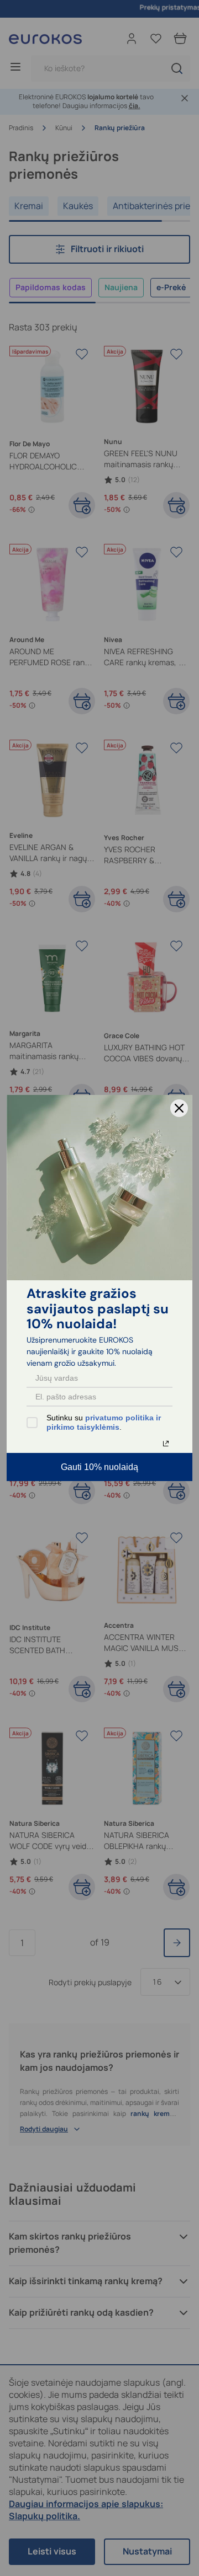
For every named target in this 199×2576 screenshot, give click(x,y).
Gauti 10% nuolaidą (99, 1467)
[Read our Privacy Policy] (166, 1444)
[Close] (179, 1108)
